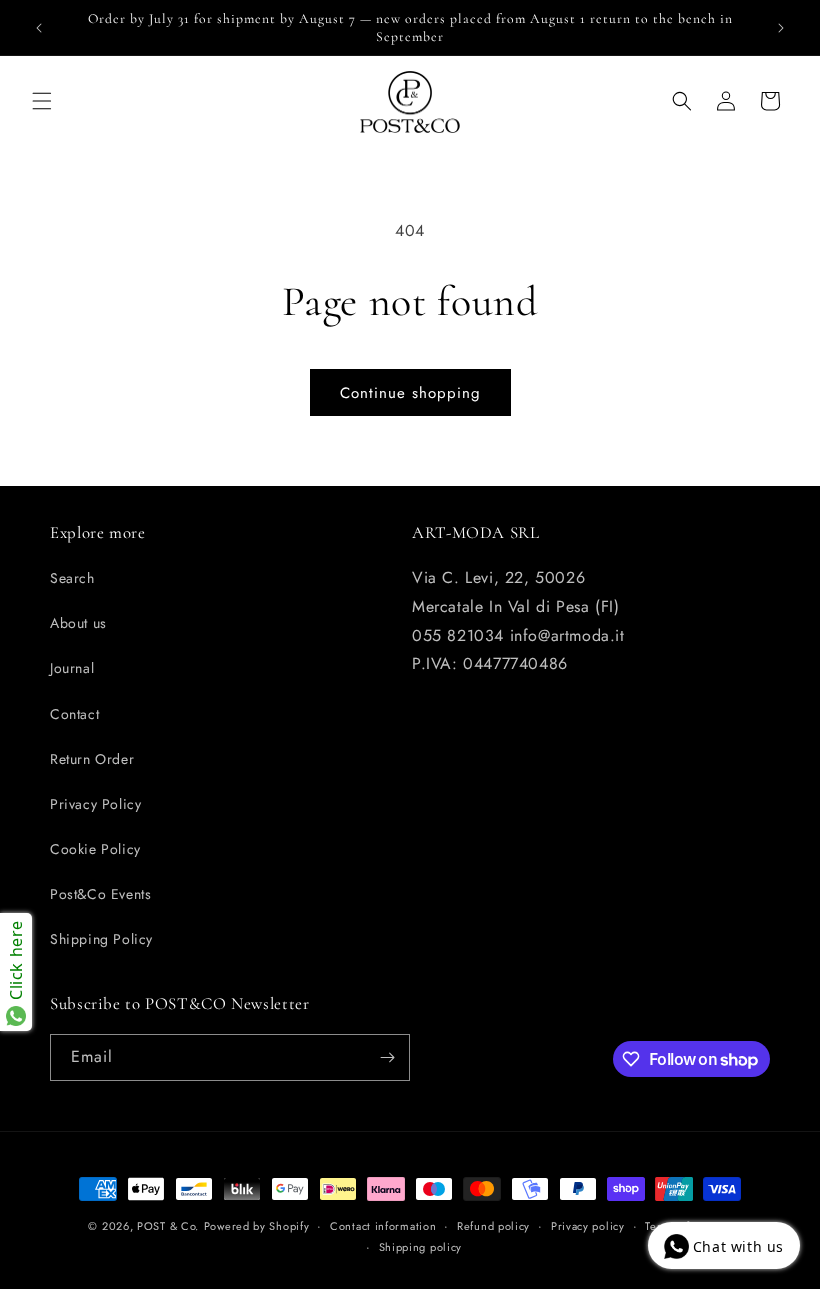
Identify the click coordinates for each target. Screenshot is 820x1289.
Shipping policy (421, 1247)
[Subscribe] (387, 1057)
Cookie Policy (95, 849)
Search (72, 578)
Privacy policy (588, 1226)
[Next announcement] (781, 28)
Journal (72, 668)
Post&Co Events (100, 894)
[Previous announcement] (39, 28)
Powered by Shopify (257, 1226)
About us (78, 623)
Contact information (383, 1226)
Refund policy (493, 1226)
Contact (74, 714)
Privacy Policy (95, 804)
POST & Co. (168, 1226)
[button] (42, 101)
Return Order (92, 759)
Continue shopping (410, 393)
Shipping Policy (101, 939)
